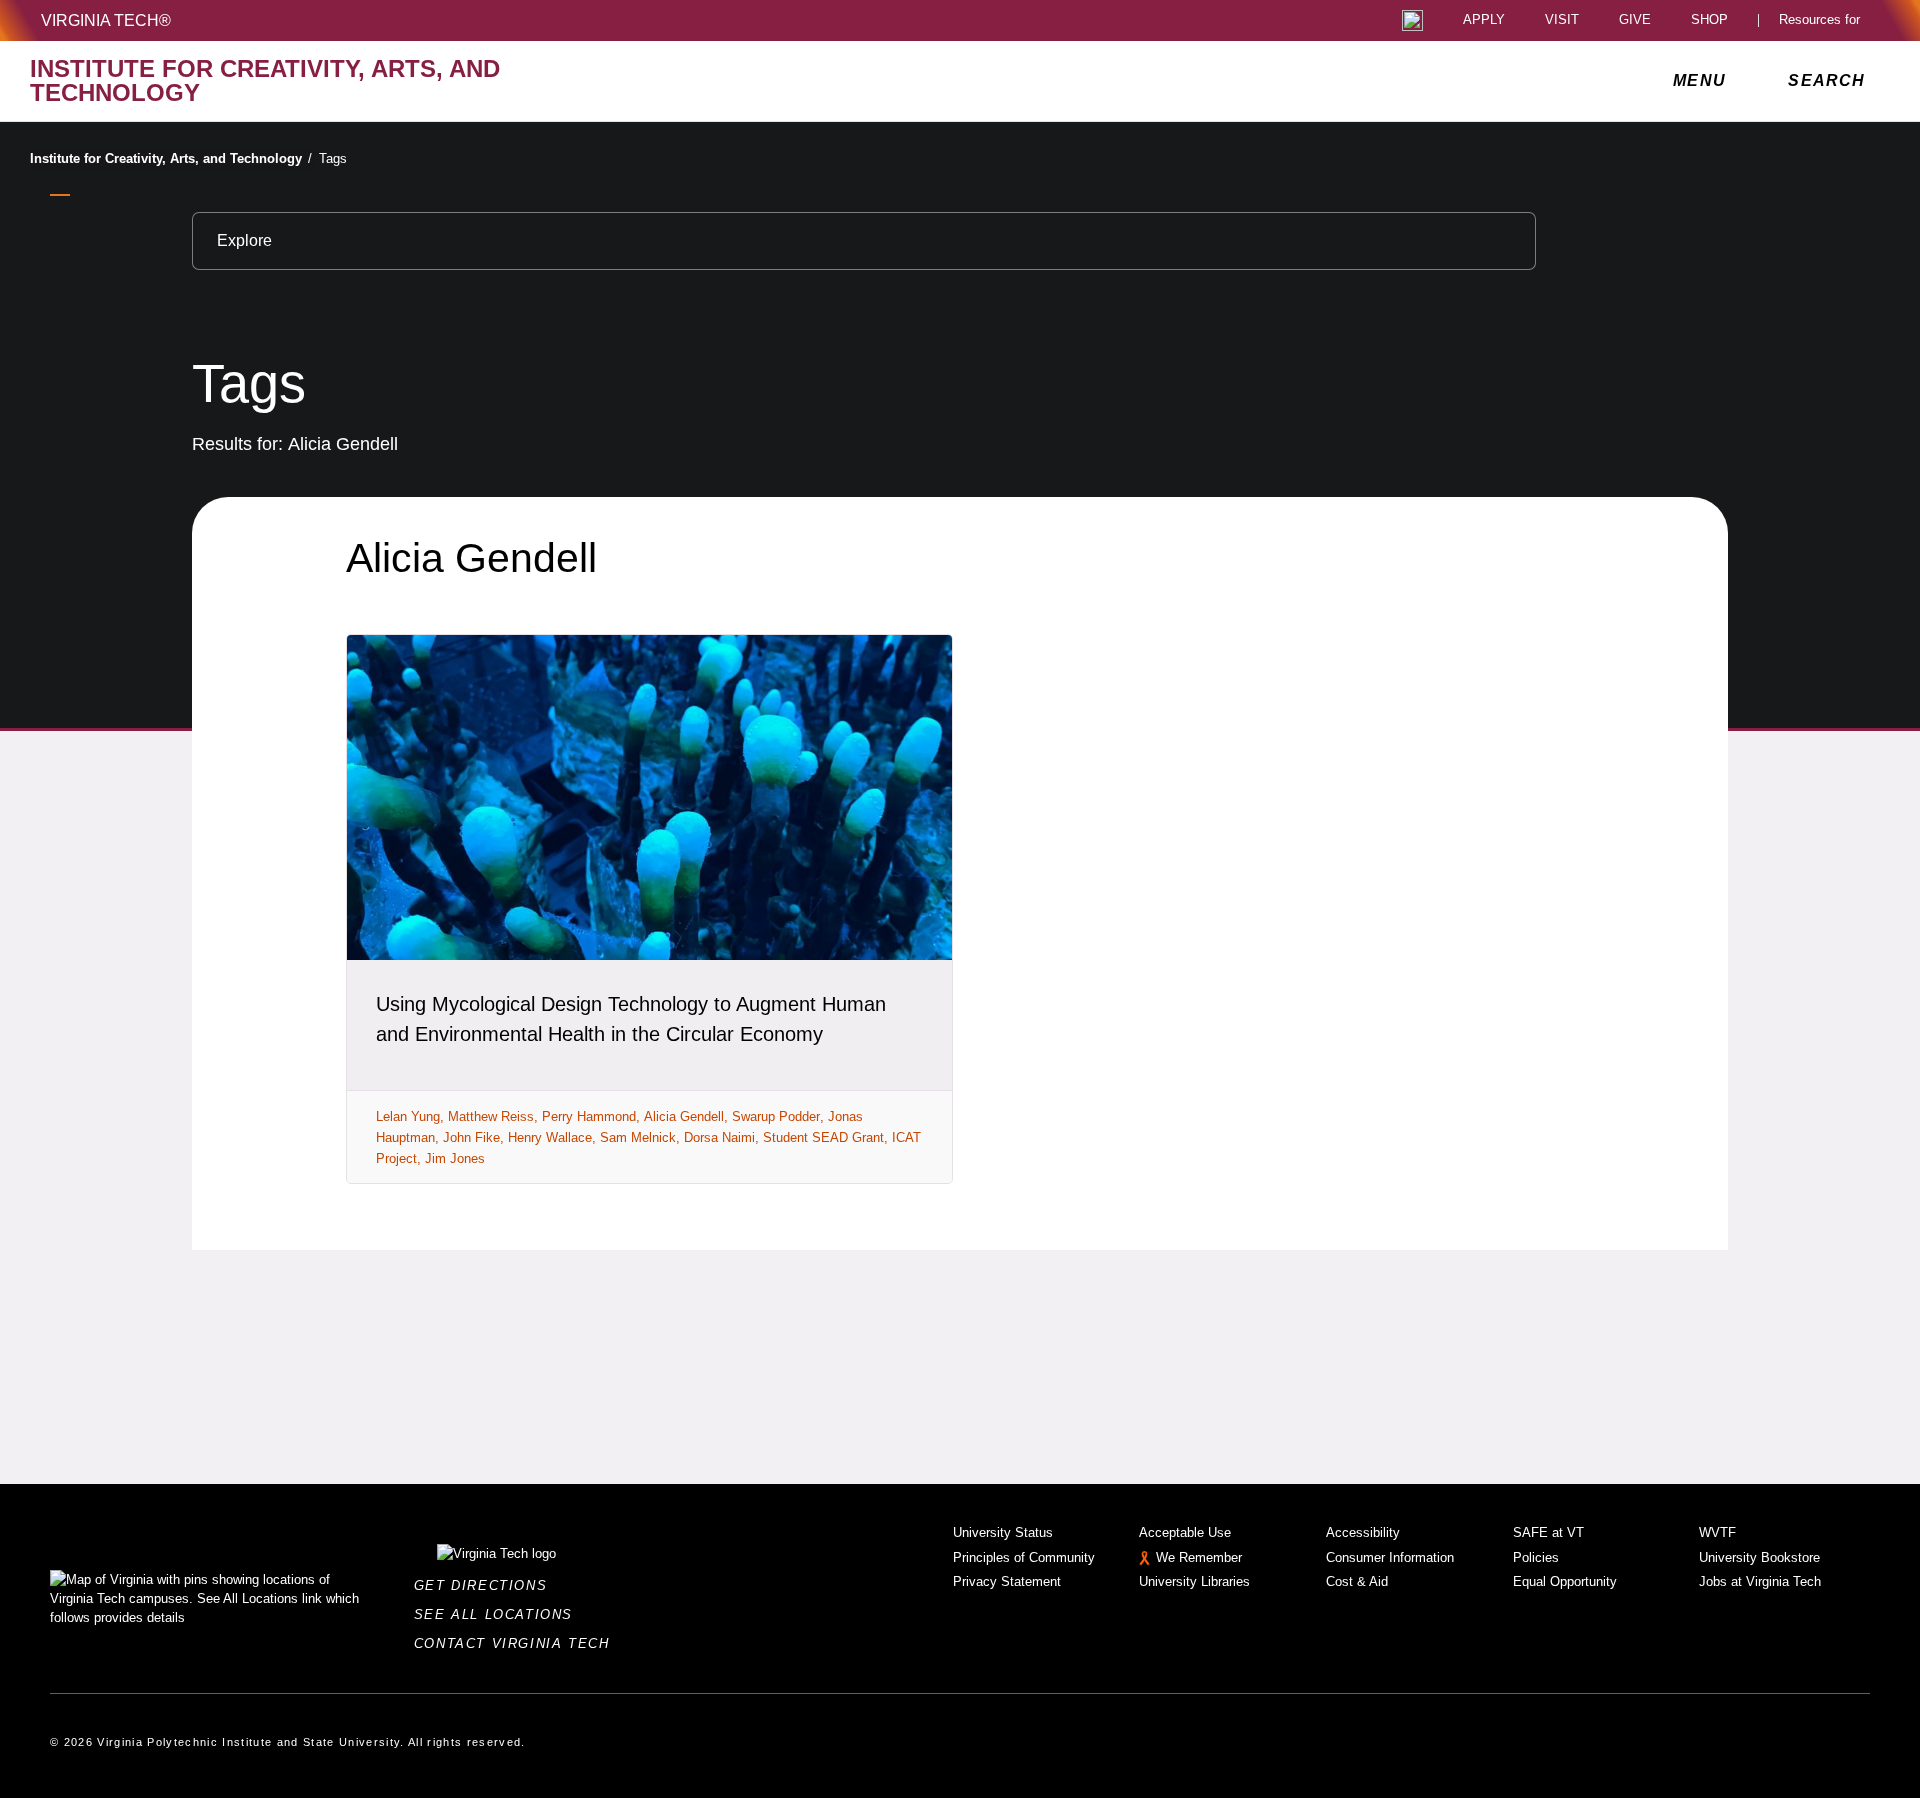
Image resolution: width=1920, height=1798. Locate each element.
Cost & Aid (1357, 1581)
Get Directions (486, 1585)
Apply (1484, 20)
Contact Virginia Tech (517, 1643)
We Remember (1199, 1557)
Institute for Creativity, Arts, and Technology (171, 158)
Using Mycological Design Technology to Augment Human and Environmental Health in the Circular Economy (631, 1019)
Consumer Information (1390, 1557)
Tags (333, 158)
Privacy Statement (1007, 1581)
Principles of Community (1024, 1557)
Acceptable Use (1185, 1532)
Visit (1562, 20)
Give (1635, 20)
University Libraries (1194, 1581)
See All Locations (499, 1614)
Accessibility (1363, 1532)
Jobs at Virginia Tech (1760, 1581)
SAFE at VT (1548, 1532)
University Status (1003, 1532)
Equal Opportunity (1565, 1581)
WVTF (1717, 1532)
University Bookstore (1759, 1557)
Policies (1536, 1557)
